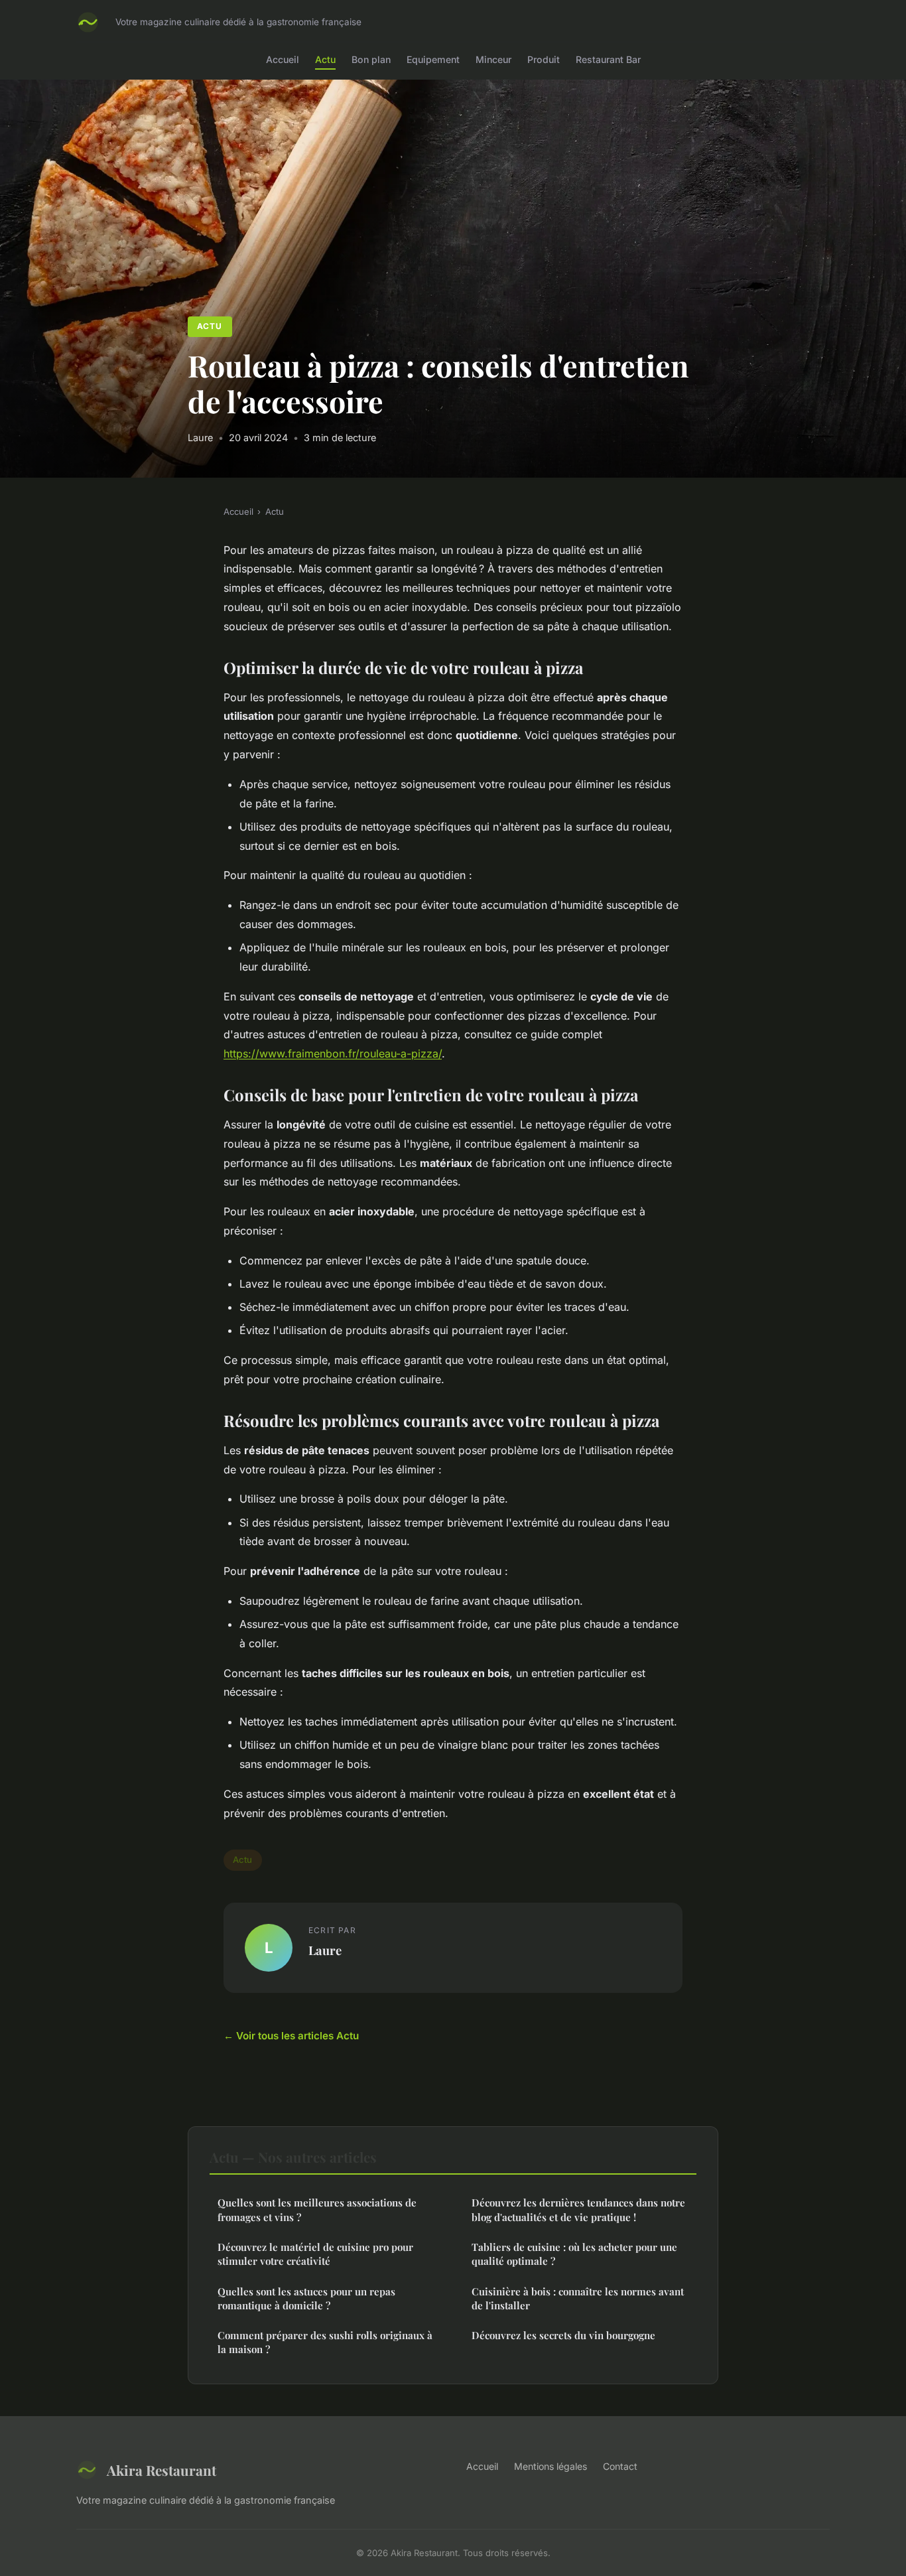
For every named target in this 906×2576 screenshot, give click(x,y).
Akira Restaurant (162, 2470)
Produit (544, 59)
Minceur (493, 59)
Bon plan (371, 59)
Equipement (433, 59)
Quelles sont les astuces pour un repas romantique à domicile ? (306, 2298)
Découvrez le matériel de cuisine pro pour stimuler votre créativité (315, 2254)
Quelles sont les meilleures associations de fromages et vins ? (317, 2209)
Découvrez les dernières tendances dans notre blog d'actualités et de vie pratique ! (578, 2209)
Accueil (283, 59)
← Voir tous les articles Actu (291, 2036)
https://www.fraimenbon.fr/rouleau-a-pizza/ (333, 1053)
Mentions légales (550, 2466)
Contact (620, 2466)
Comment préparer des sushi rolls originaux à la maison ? (325, 2342)
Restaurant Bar (608, 59)
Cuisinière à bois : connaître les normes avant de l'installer (578, 2298)
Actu (325, 59)
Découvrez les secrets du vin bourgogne (563, 2335)
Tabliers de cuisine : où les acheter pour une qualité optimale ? (574, 2254)
